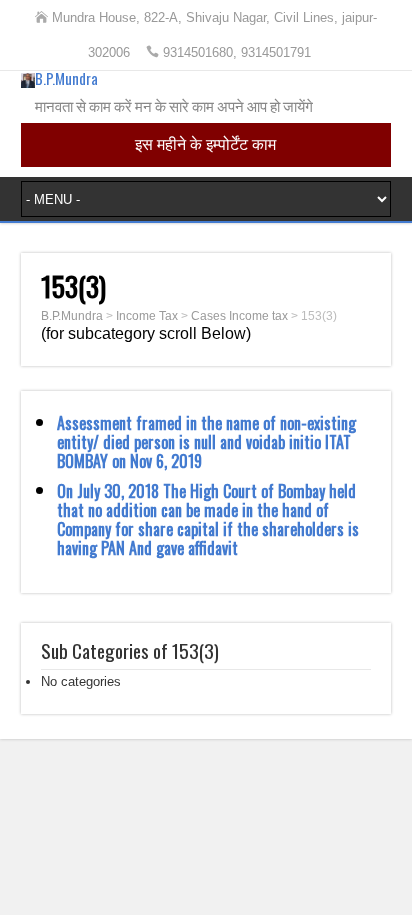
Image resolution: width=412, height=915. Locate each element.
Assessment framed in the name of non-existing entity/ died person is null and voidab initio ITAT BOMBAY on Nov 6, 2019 (206, 442)
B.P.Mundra (66, 78)
